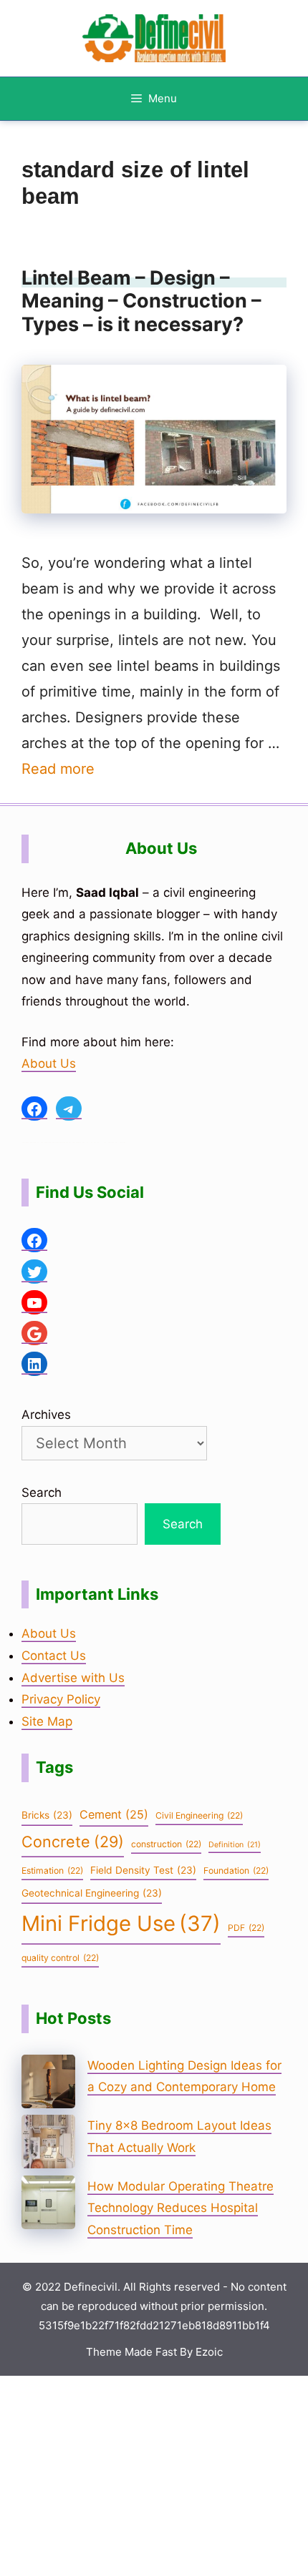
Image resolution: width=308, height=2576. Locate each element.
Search (42, 1493)
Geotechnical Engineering (92, 1893)
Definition (235, 1845)
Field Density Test (143, 1870)
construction (166, 1844)
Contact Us (54, 1656)
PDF (246, 1928)
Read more (58, 769)
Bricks (47, 1815)
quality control (60, 1958)
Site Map (47, 1721)
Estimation (52, 1870)
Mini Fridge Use (121, 1923)
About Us (49, 1063)
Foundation (236, 1870)
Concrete (73, 1842)
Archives (46, 1415)
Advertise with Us (73, 1678)
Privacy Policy (61, 1699)
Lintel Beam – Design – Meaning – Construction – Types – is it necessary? (141, 301)
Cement (114, 1814)
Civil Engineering (199, 1815)
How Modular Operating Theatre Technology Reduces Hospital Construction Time (181, 2208)
